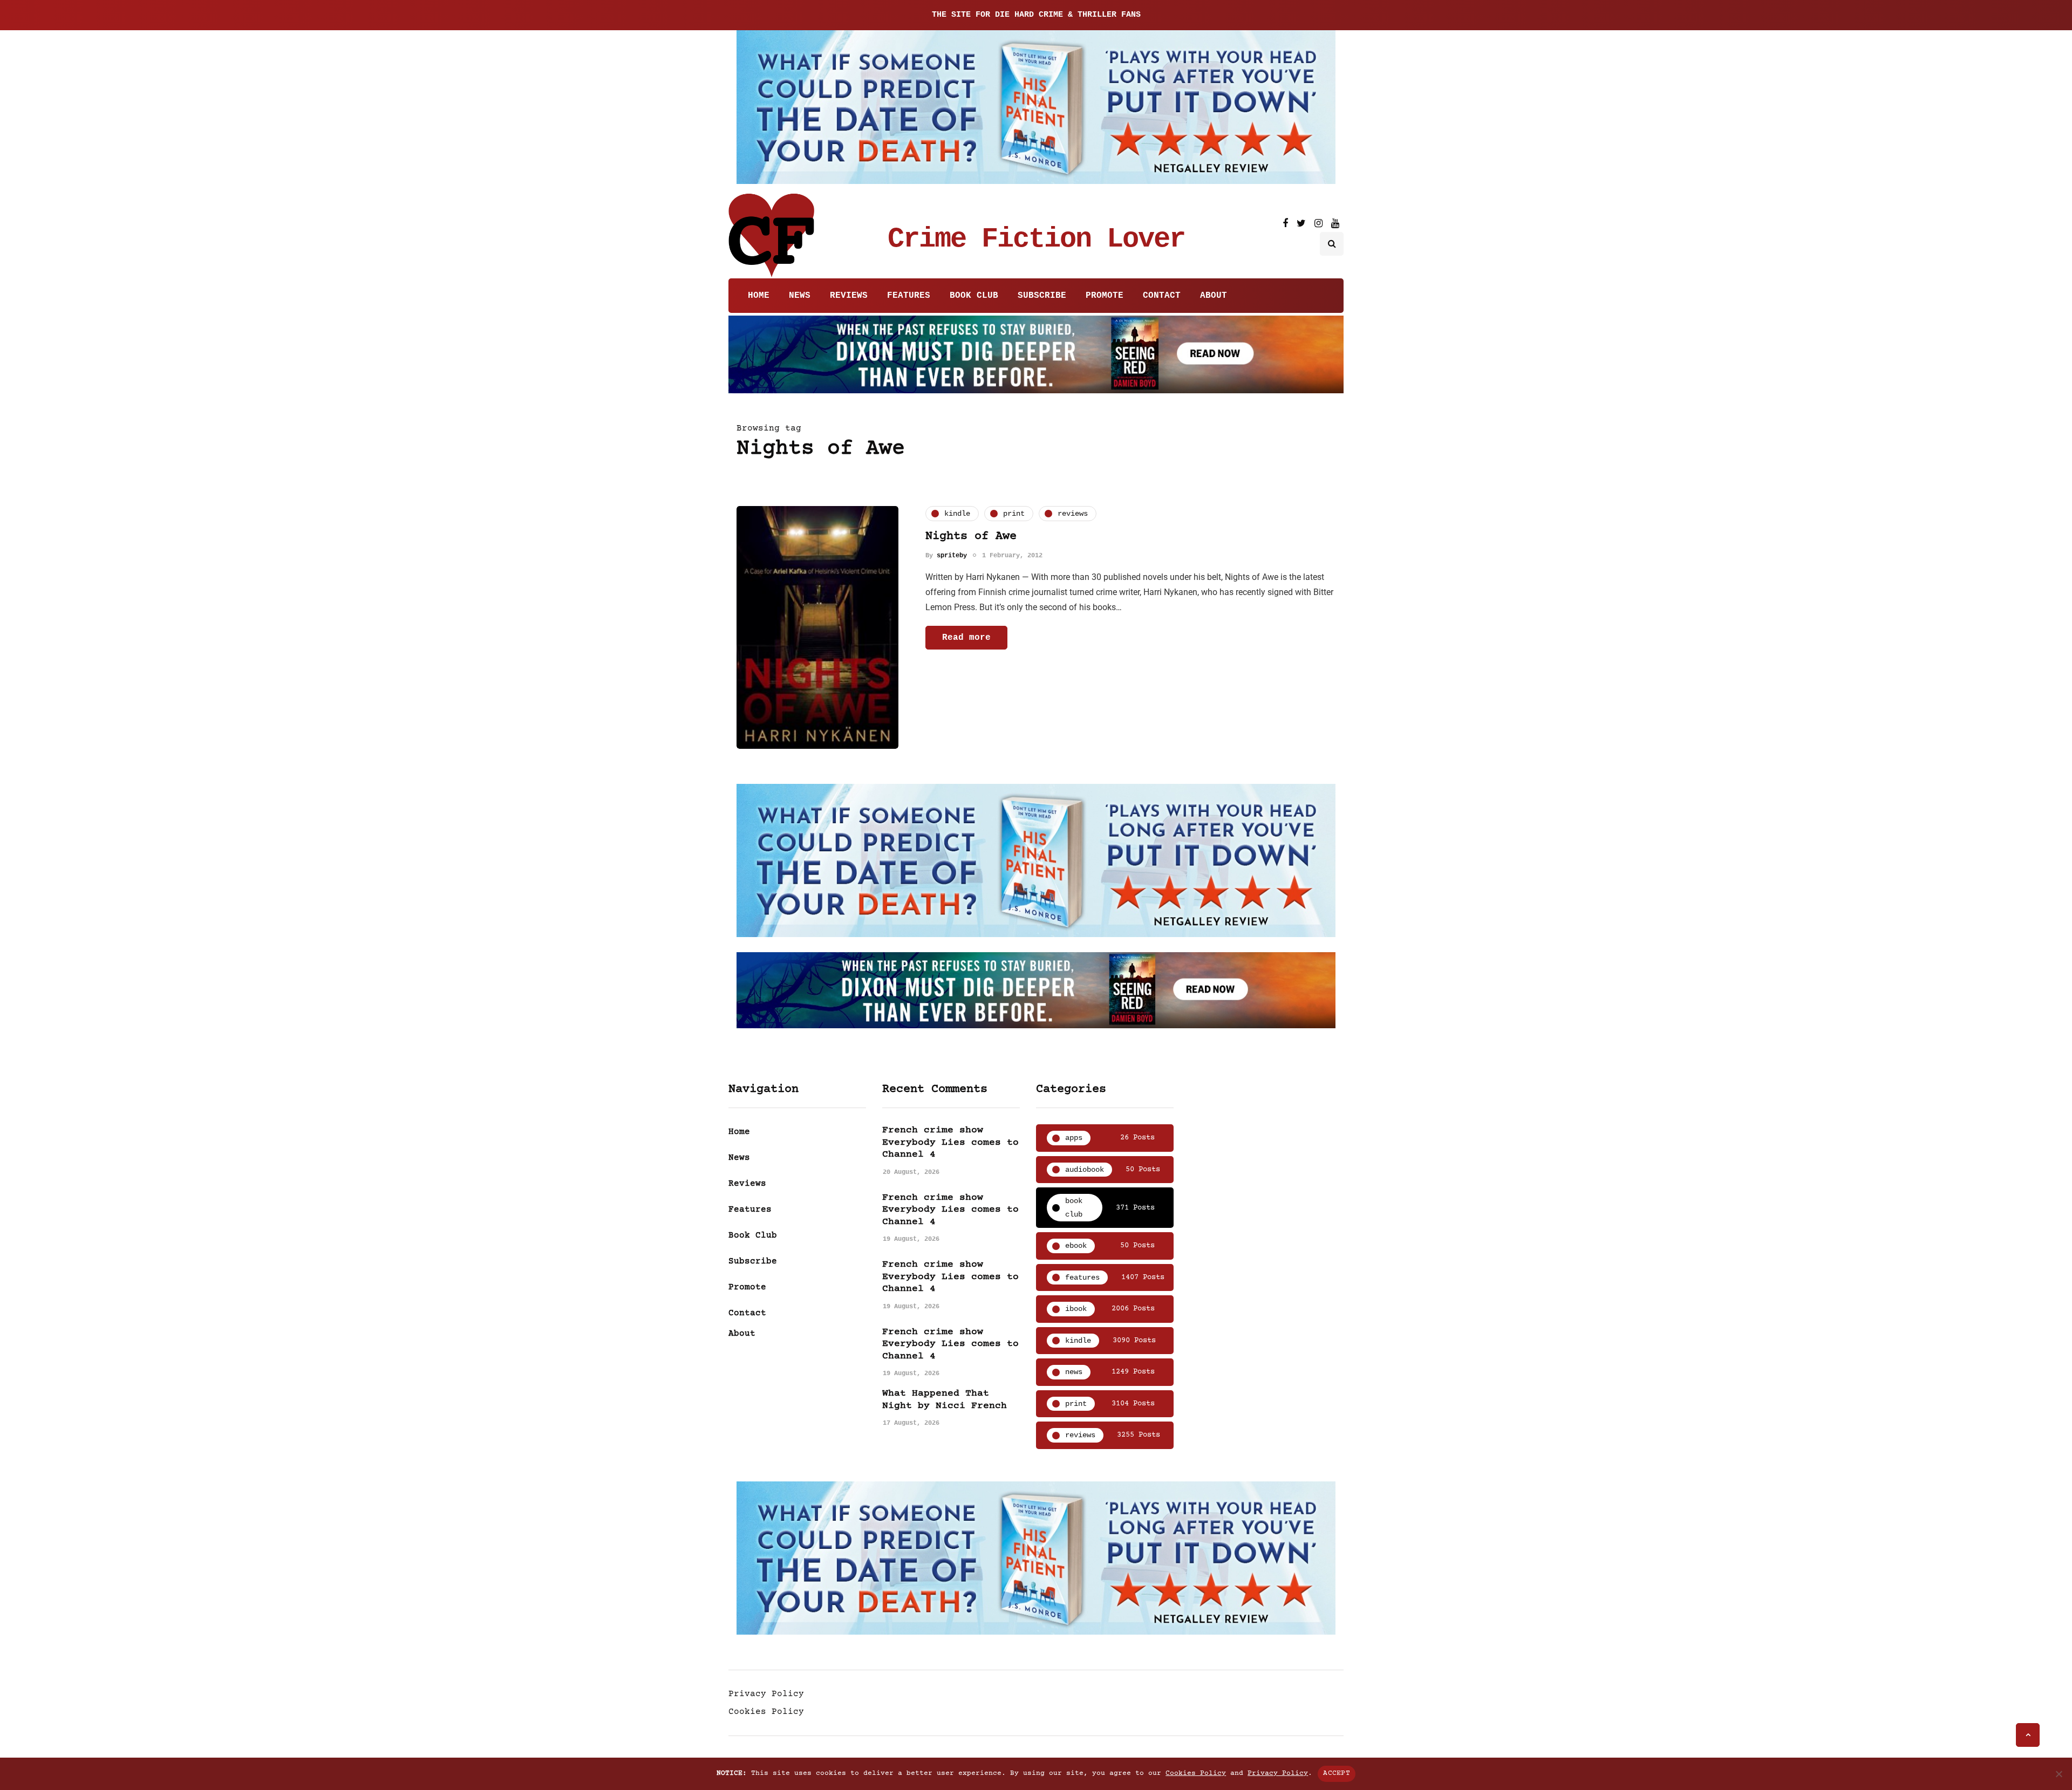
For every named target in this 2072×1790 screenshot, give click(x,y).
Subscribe (1042, 296)
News (800, 296)
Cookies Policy (766, 1712)
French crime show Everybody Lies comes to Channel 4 (950, 1142)
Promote (1105, 296)
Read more (966, 637)
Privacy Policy (766, 1694)
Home (759, 296)
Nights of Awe (971, 537)
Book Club (974, 296)
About (1214, 296)
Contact (1162, 296)
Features (909, 296)
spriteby (952, 555)
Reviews (849, 296)
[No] (2059, 1774)
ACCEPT (1337, 1773)
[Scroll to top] (2028, 1735)
